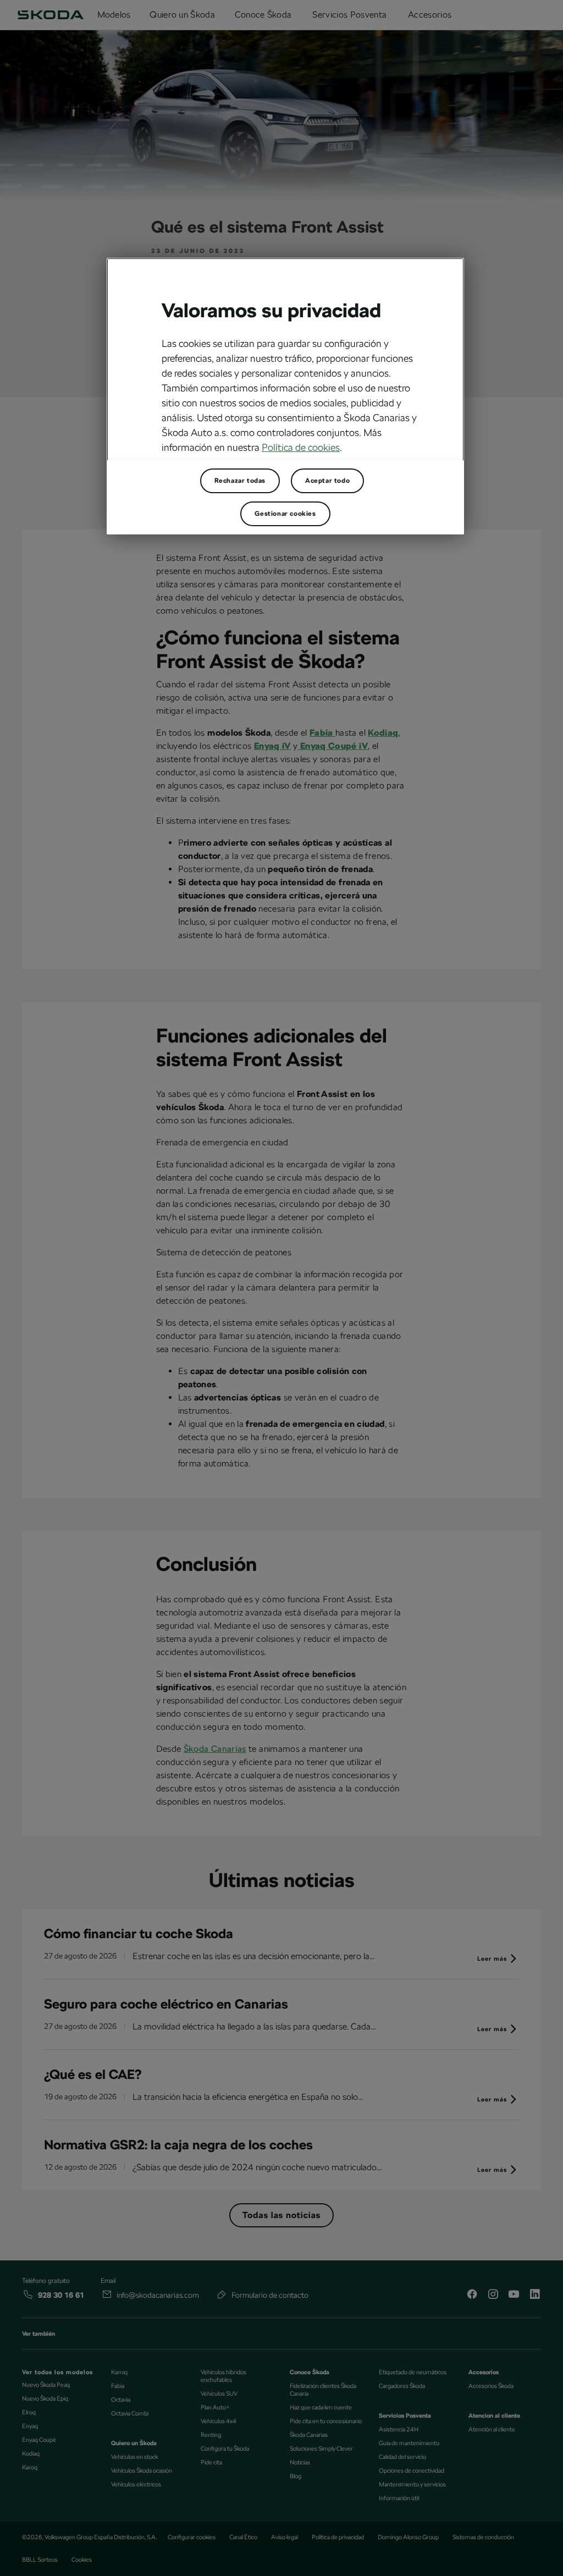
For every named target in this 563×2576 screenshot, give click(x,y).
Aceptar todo (327, 481)
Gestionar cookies (285, 514)
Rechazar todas (240, 481)
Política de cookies (301, 447)
